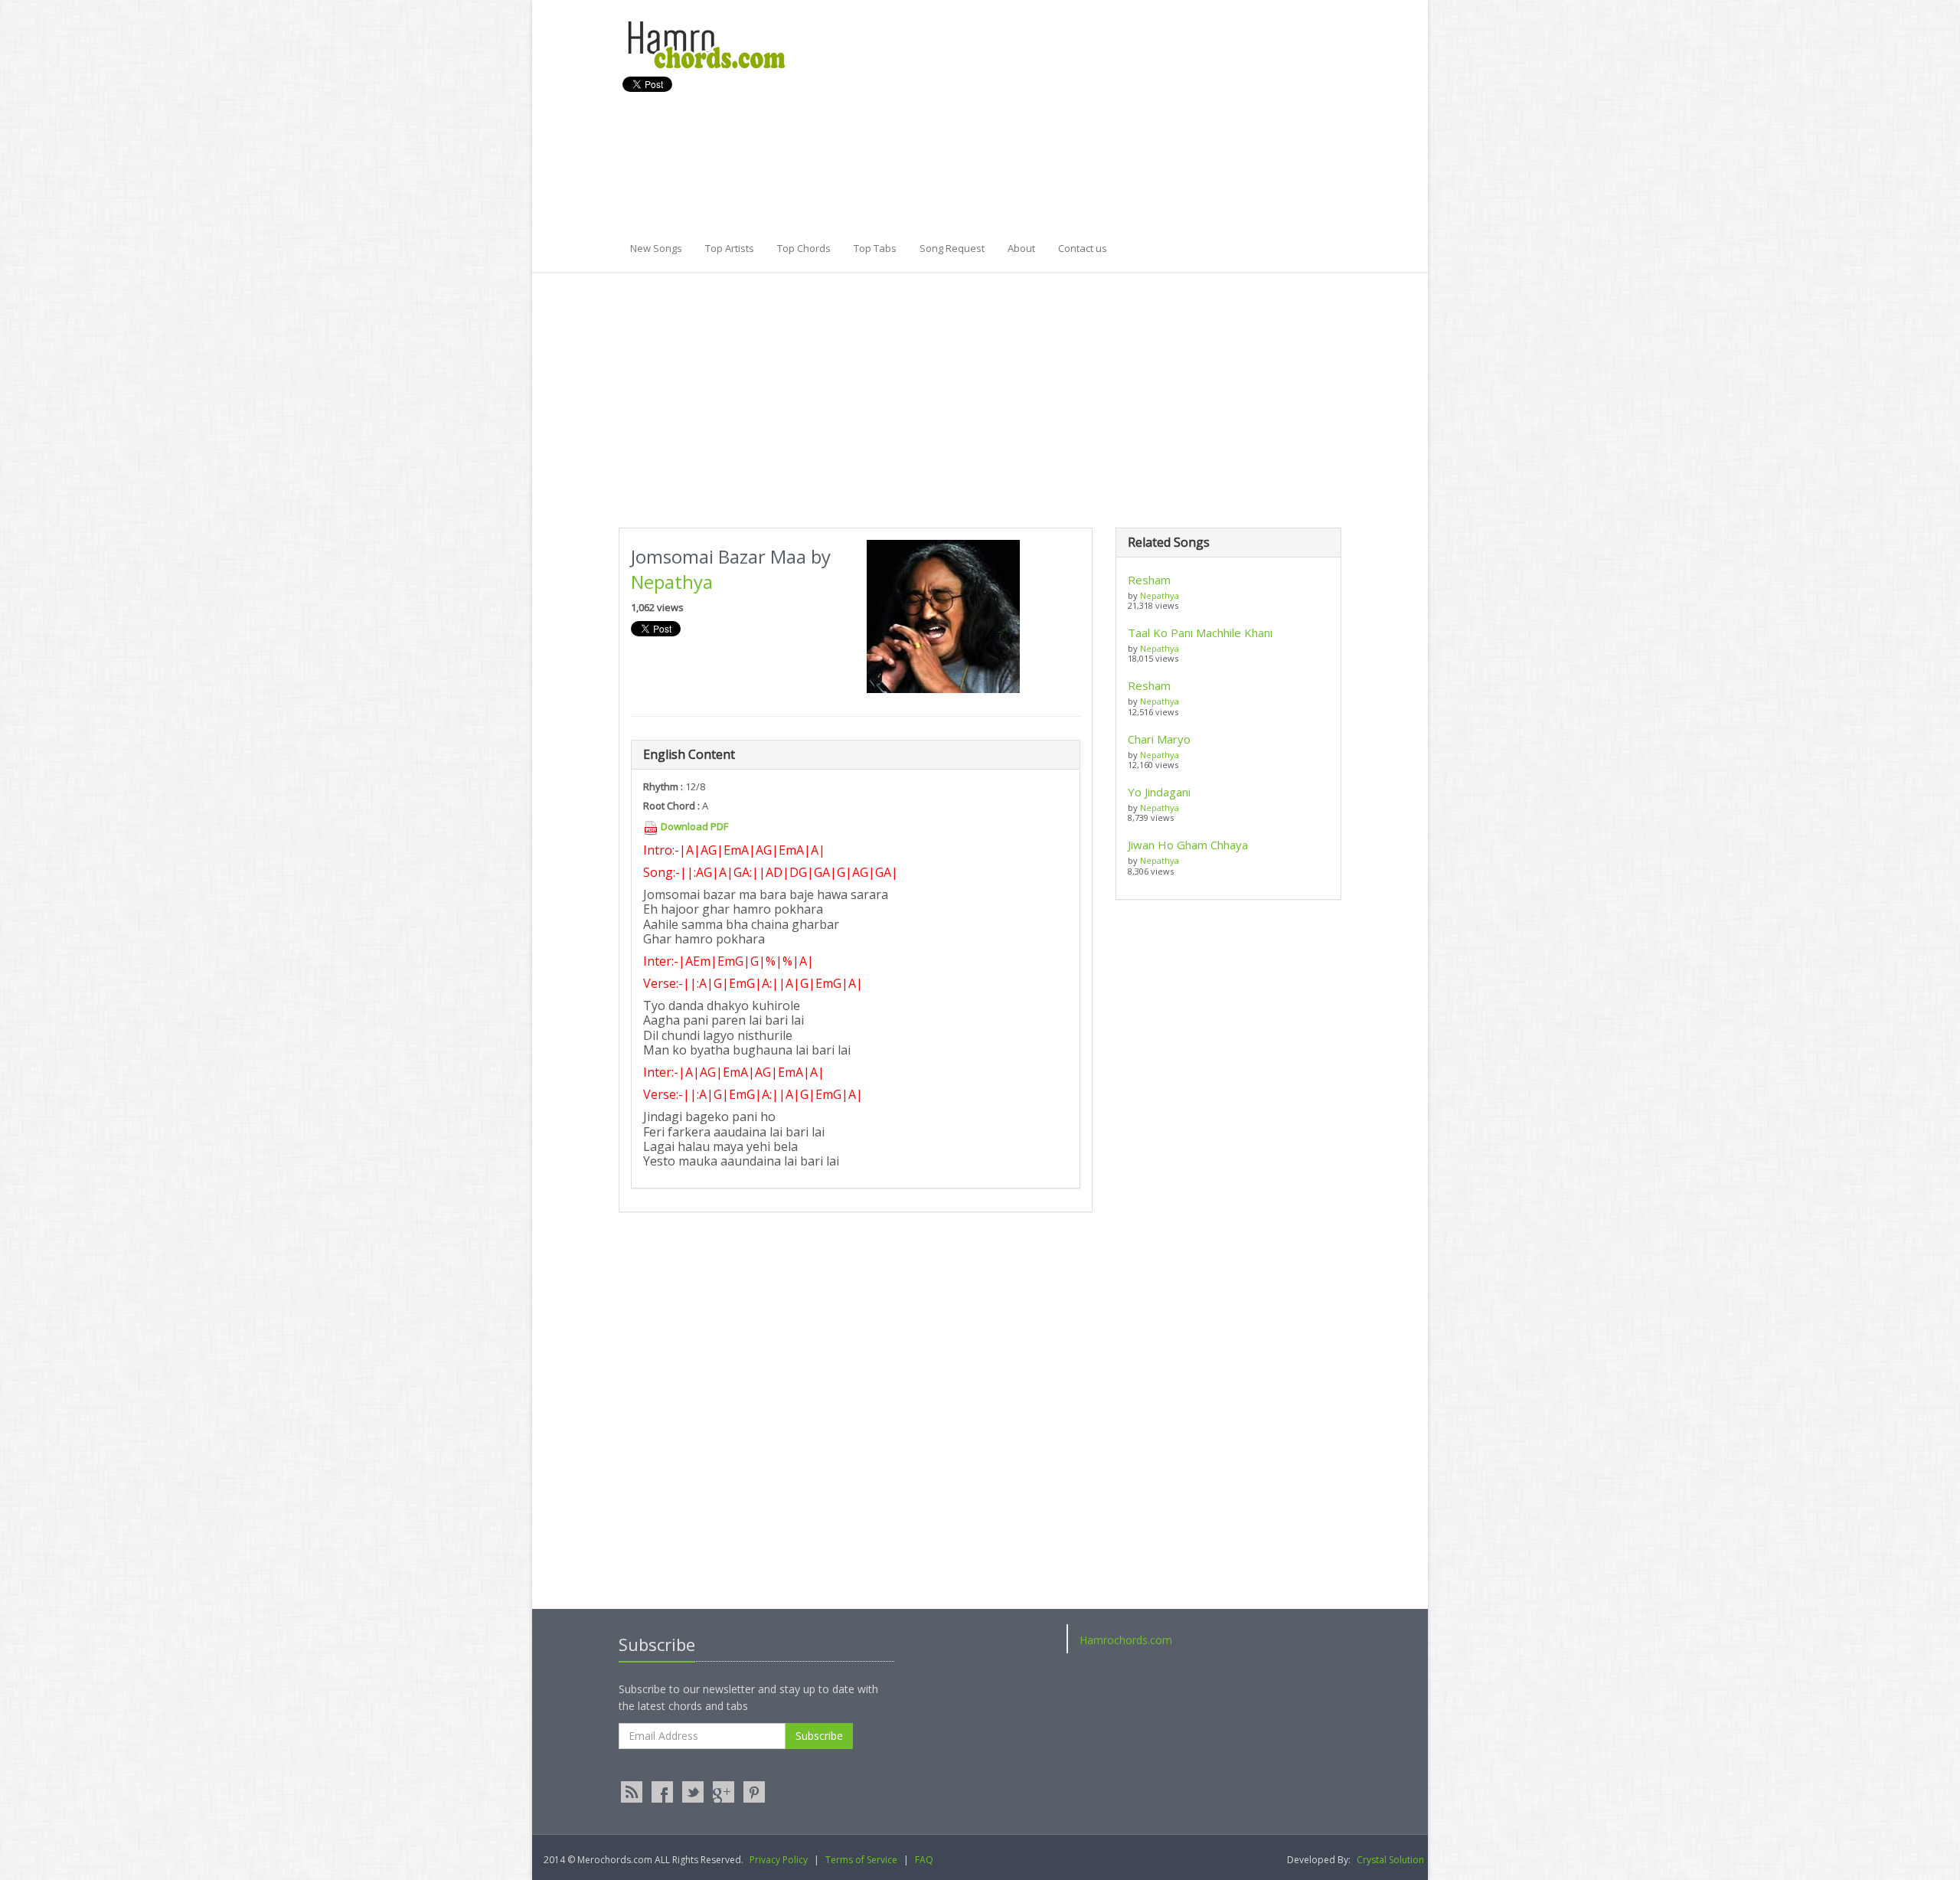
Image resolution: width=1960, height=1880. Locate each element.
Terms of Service (861, 1860)
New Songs (656, 248)
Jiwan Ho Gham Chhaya (1188, 845)
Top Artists (730, 248)
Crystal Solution (1390, 1860)
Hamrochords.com (1126, 1640)
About (1021, 248)
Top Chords (804, 248)
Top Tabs (875, 248)
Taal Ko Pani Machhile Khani (1200, 633)
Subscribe (819, 1736)
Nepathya (672, 582)
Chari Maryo (1159, 739)
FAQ (924, 1860)
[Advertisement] (1121, 126)
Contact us (1083, 248)
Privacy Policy (779, 1860)
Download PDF (694, 826)
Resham (1149, 580)
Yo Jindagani (1159, 792)
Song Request (952, 248)
